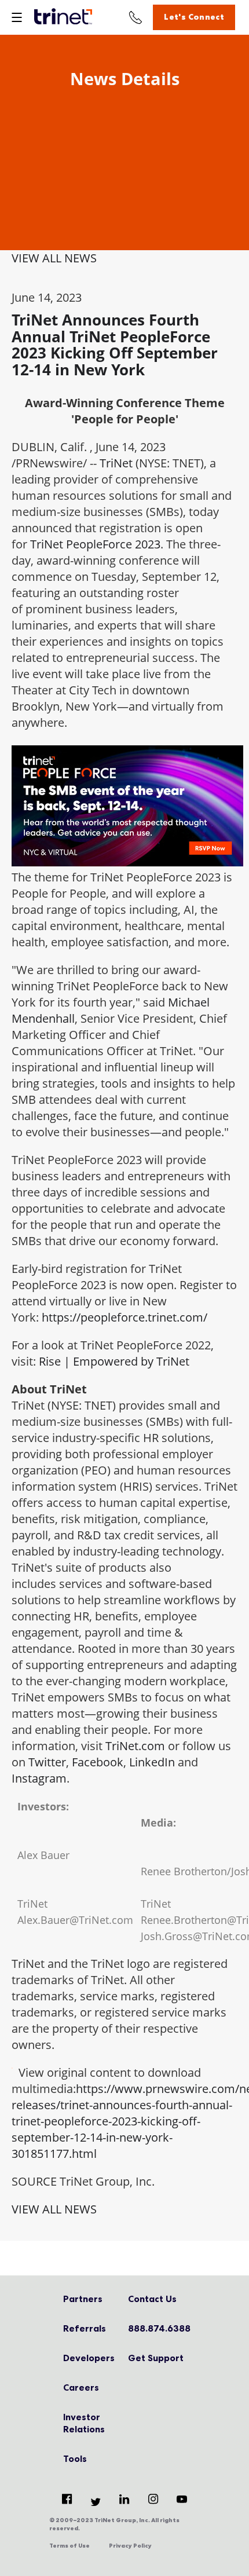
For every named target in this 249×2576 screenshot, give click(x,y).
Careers (81, 2387)
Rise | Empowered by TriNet (114, 1361)
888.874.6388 (157, 2328)
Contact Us (152, 2299)
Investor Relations (84, 2423)
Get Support (156, 2358)
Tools (75, 2458)
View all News (54, 258)
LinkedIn (152, 1762)
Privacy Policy (130, 2546)
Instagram (39, 1778)
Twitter (47, 1762)
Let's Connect (194, 17)
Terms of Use (69, 2546)
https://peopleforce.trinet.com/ (124, 1317)
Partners (83, 2299)
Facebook (98, 1762)
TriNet (116, 463)
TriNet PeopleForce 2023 (95, 544)
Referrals (85, 2328)
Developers (89, 2358)
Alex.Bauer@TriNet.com (75, 1920)
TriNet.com (135, 1746)
